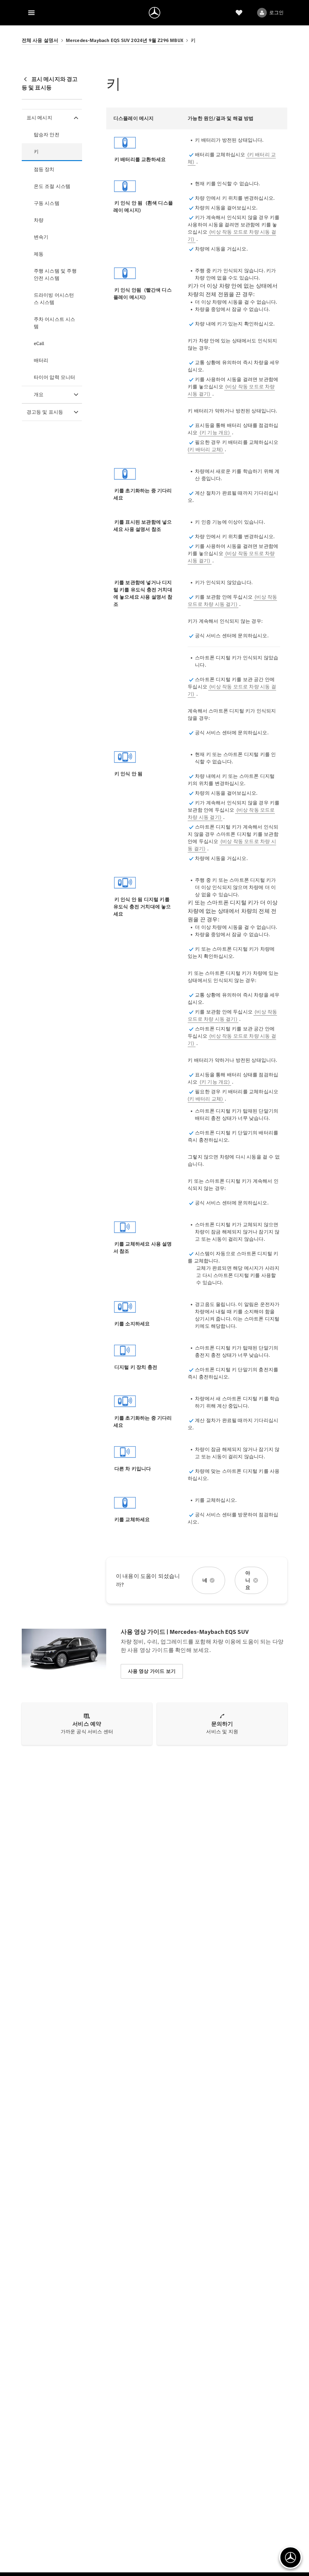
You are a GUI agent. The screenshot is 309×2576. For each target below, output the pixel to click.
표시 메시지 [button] (39, 118)
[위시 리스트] (239, 13)
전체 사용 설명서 (40, 40)
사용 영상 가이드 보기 (152, 1671)
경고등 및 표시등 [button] (45, 412)
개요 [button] (39, 394)
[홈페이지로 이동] (154, 13)
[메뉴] (31, 13)
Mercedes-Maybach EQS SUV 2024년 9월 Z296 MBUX (125, 40)
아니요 (248, 1580)
